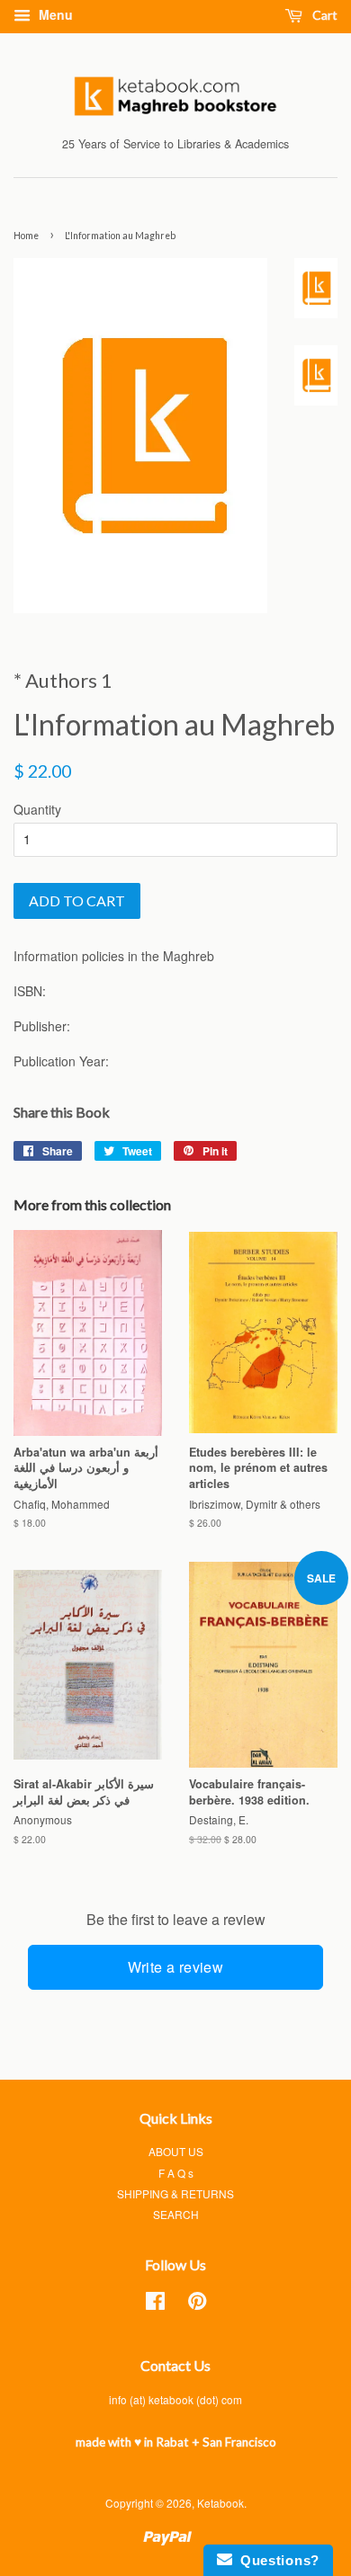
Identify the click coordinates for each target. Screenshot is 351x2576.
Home (26, 236)
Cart (324, 15)
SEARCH (176, 2214)
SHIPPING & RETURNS (175, 2193)
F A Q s (176, 2173)
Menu (54, 14)
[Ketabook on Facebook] (155, 2304)
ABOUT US (176, 2151)
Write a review (176, 1967)
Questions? (276, 2560)
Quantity (37, 809)
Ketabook (220, 2503)
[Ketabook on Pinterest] (197, 2304)
